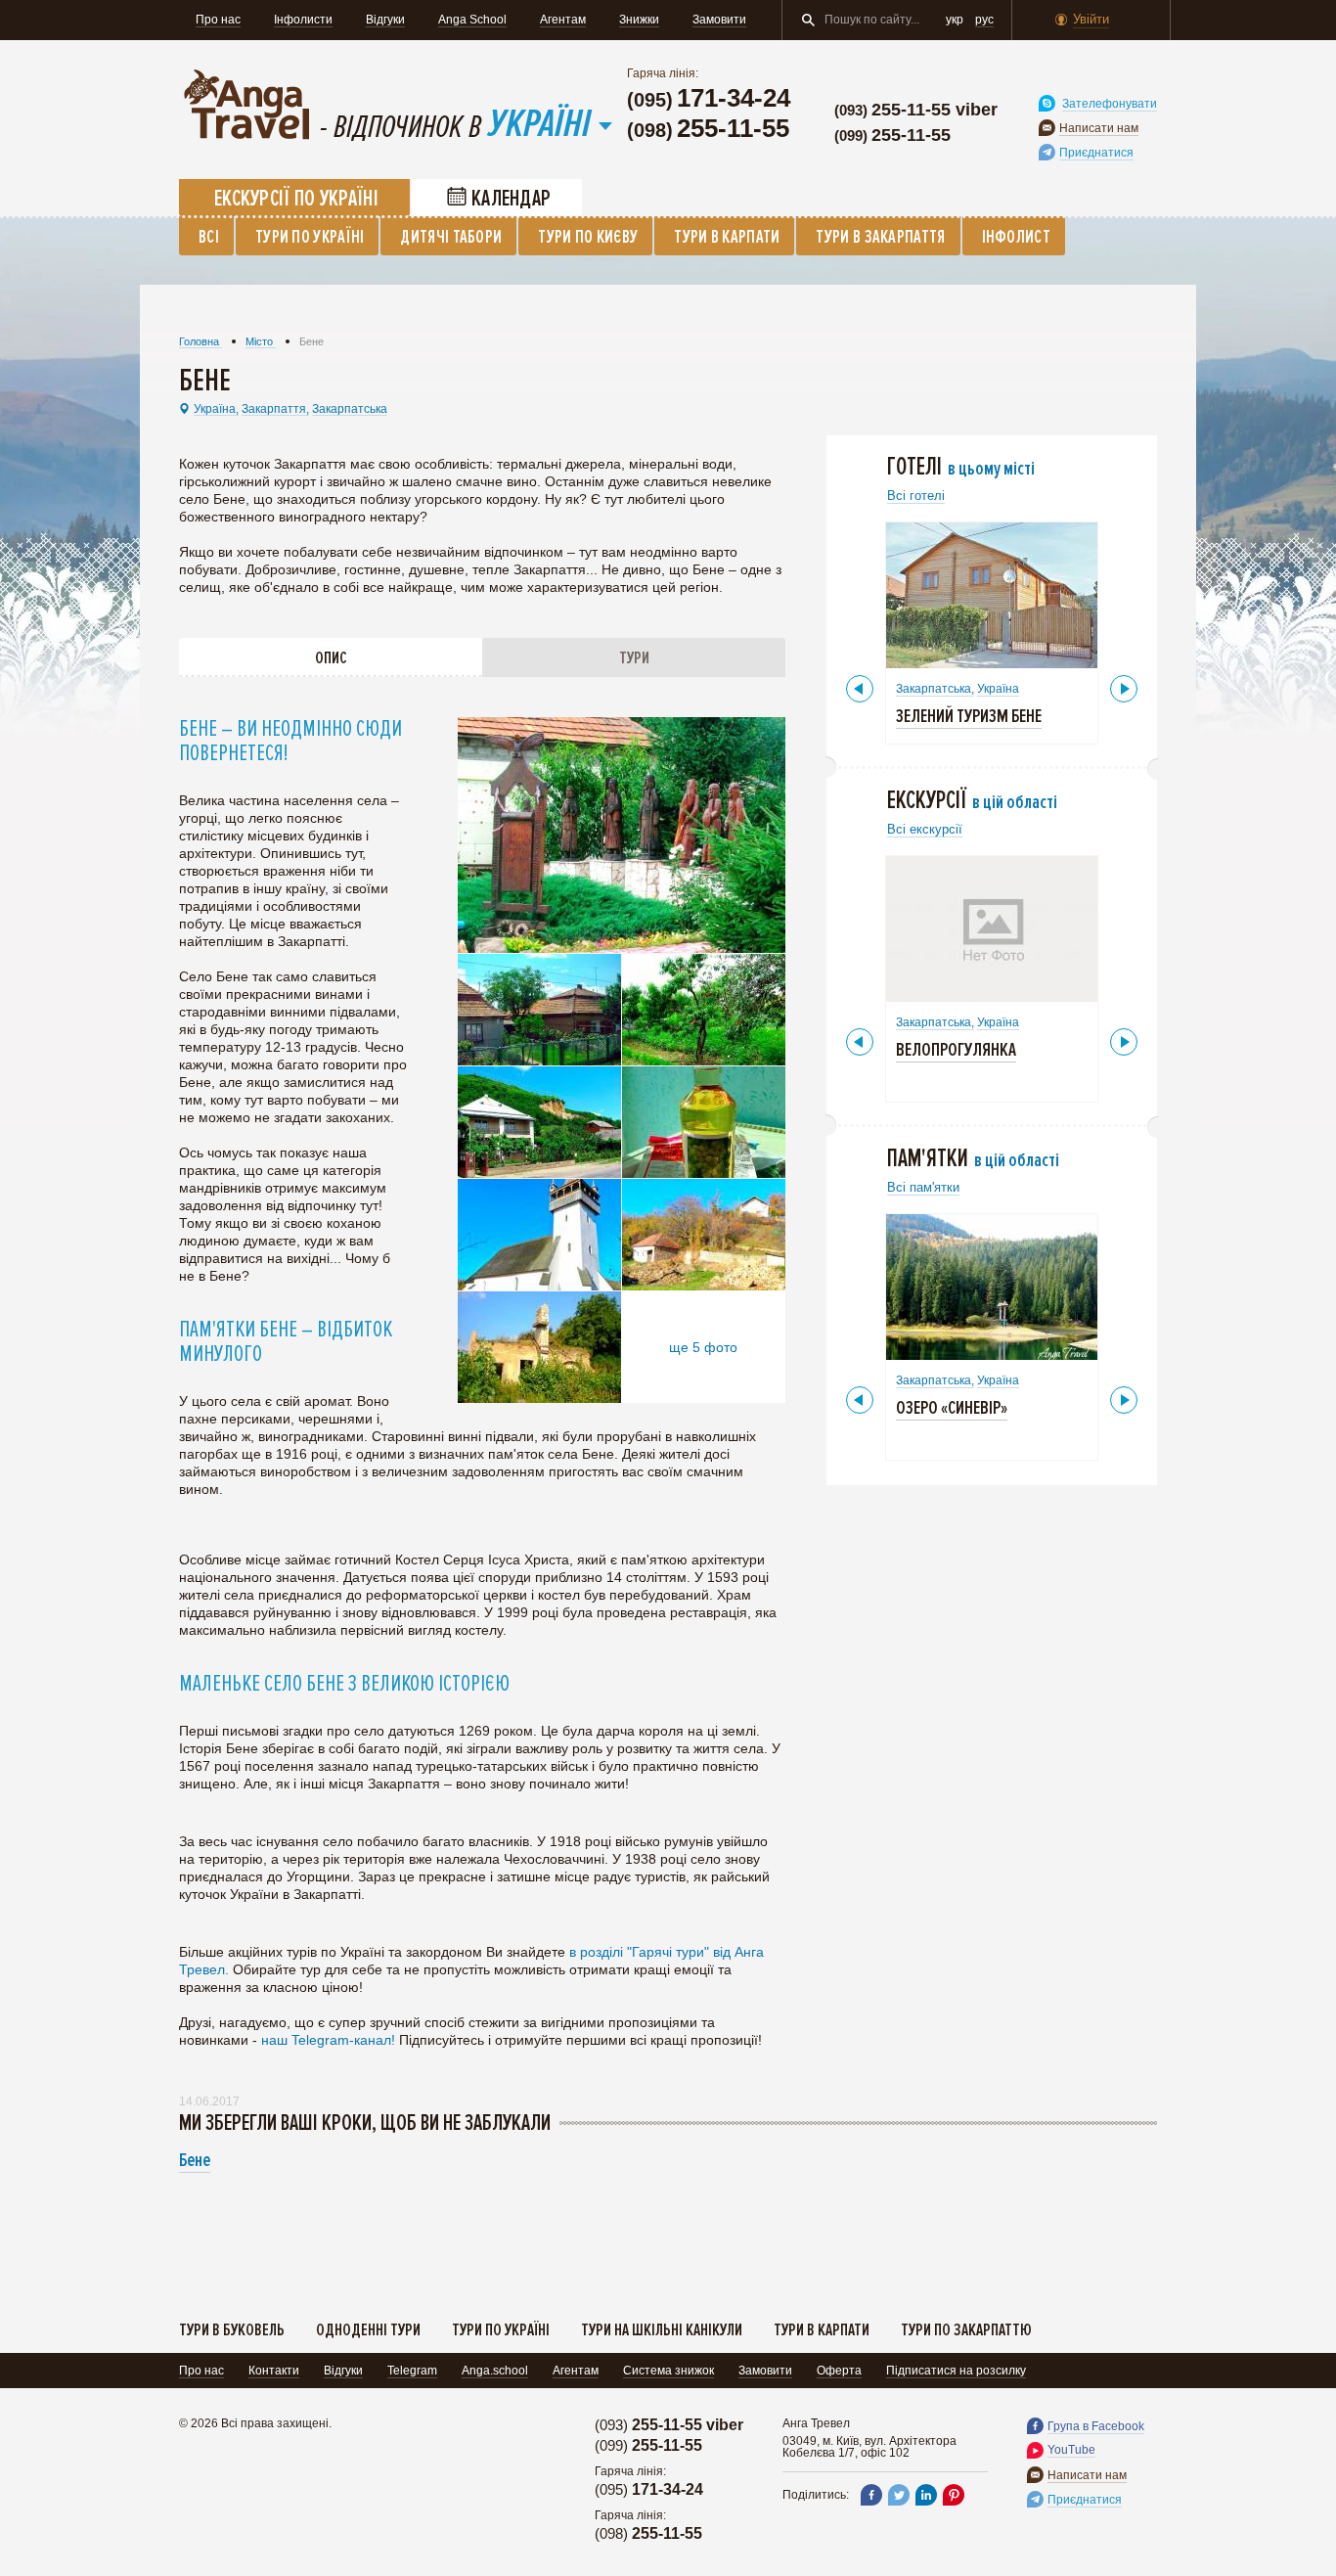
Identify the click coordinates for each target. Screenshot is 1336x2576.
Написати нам (1099, 128)
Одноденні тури (368, 2329)
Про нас (218, 20)
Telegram (412, 2371)
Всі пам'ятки (923, 1187)
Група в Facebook (1096, 2426)
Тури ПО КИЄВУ (588, 237)
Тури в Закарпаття (880, 237)
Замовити (719, 20)
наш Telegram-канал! (330, 2040)
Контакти (274, 2371)
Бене (195, 2160)
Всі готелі (916, 496)
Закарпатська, (935, 689)
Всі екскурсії (925, 829)
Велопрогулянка (956, 1050)
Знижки (639, 20)
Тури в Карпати (727, 237)
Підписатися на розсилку (956, 2371)
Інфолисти (303, 20)
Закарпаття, (275, 409)
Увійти (1091, 19)
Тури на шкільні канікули (662, 2329)
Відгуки (385, 20)
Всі (209, 237)
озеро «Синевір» (952, 1408)
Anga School (472, 20)
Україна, (216, 409)
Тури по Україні (310, 237)
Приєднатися (1096, 153)
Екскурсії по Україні (296, 199)
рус (984, 20)
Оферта (839, 2371)
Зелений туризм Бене (969, 716)
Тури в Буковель (232, 2329)
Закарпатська (350, 409)
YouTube (1071, 2450)
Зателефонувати (1110, 104)
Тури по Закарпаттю (966, 2329)
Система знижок (668, 2371)
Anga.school (495, 2371)
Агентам (563, 20)
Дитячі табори (451, 237)
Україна (998, 689)
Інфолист (1016, 237)
